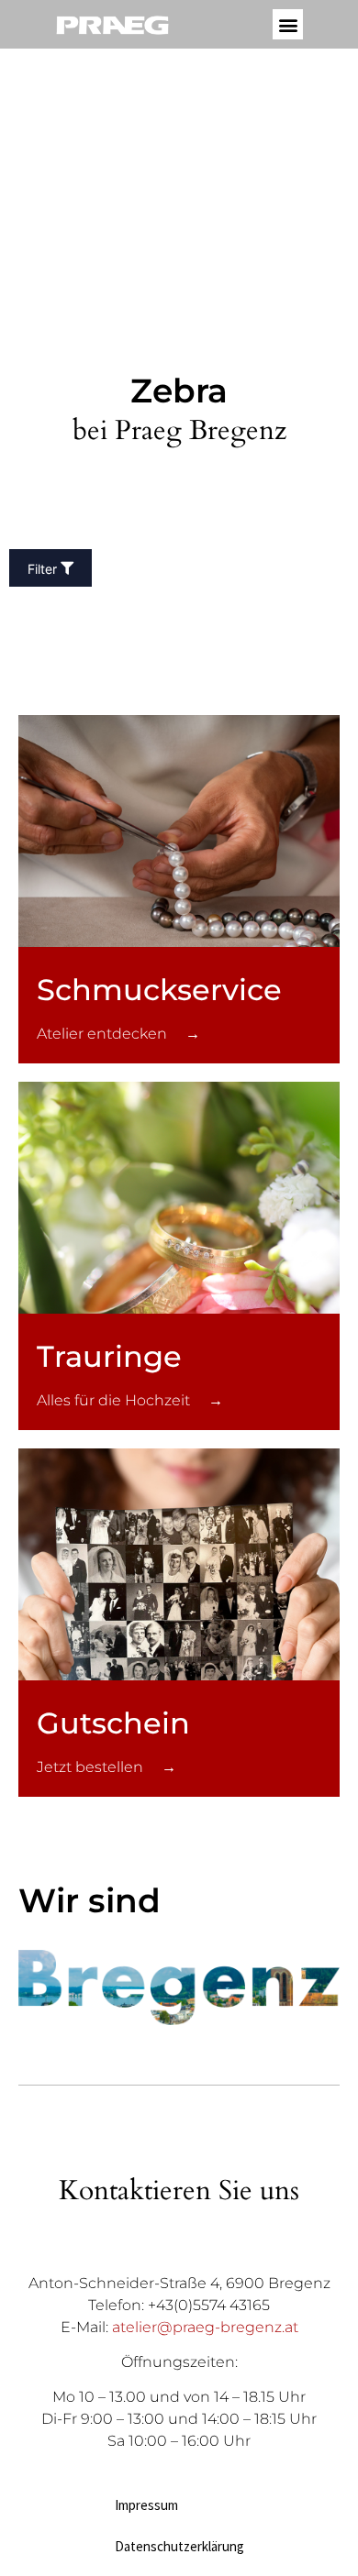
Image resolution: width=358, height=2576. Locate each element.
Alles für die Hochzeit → (130, 1400)
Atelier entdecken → (118, 1034)
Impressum (146, 2505)
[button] (288, 24)
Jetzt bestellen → (106, 1767)
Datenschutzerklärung (179, 2546)
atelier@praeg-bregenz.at (205, 2327)
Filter (42, 569)
